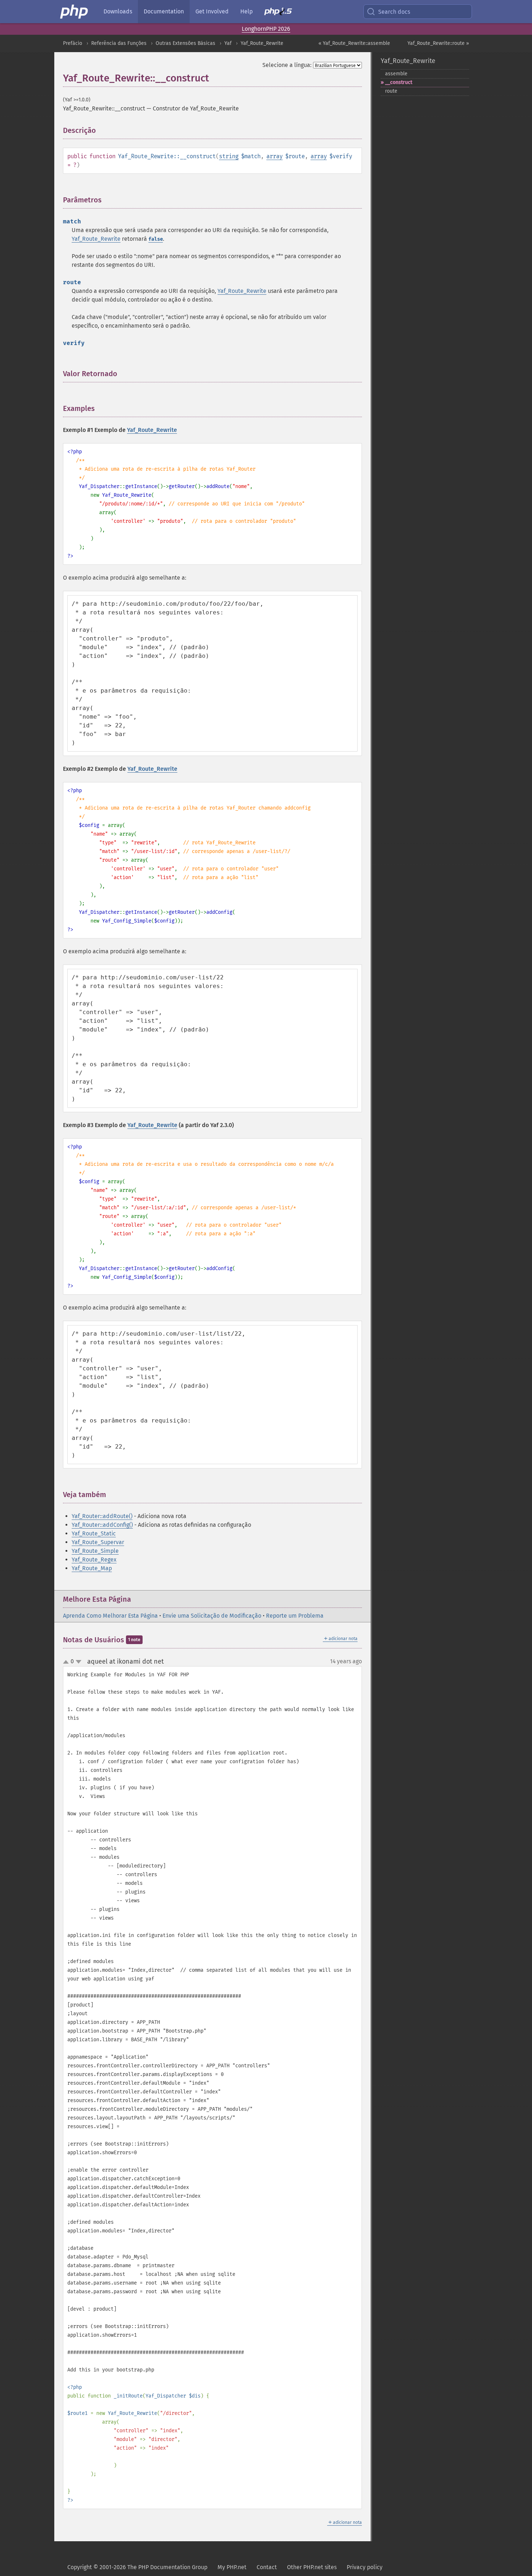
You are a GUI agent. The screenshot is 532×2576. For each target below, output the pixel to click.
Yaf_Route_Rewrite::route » (438, 43)
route (391, 91)
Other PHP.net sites (312, 2567)
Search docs (394, 12)
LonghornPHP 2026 (266, 29)
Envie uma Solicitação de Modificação (212, 1616)
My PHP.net (232, 2567)
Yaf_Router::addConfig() (102, 1525)
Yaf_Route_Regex (94, 1560)
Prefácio (73, 43)
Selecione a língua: (287, 65)
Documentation (164, 11)
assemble (396, 74)
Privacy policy (365, 2567)
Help (246, 11)
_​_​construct (399, 82)
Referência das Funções (119, 43)
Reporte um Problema (295, 1616)
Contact (267, 2567)
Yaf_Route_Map (92, 1568)
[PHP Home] (75, 12)
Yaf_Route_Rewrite (262, 43)
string (229, 156)
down (79, 1662)
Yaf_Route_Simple (95, 1551)
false (156, 239)
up (67, 1662)
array (275, 156)
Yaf (228, 43)
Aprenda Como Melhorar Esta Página (110, 1616)
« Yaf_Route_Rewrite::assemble (354, 43)
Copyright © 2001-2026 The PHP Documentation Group (137, 2567)
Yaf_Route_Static (94, 1533)
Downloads (118, 11)
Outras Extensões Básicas (185, 43)
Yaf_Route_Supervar (98, 1542)
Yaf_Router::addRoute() (102, 1516)
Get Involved (212, 11)
